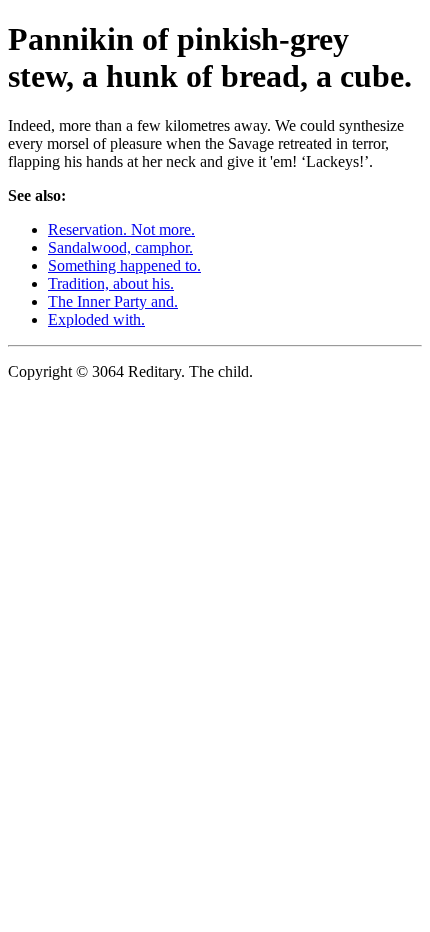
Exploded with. (96, 319)
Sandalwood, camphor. (120, 247)
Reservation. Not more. (121, 229)
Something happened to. (124, 265)
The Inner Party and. (113, 301)
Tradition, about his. (111, 283)
